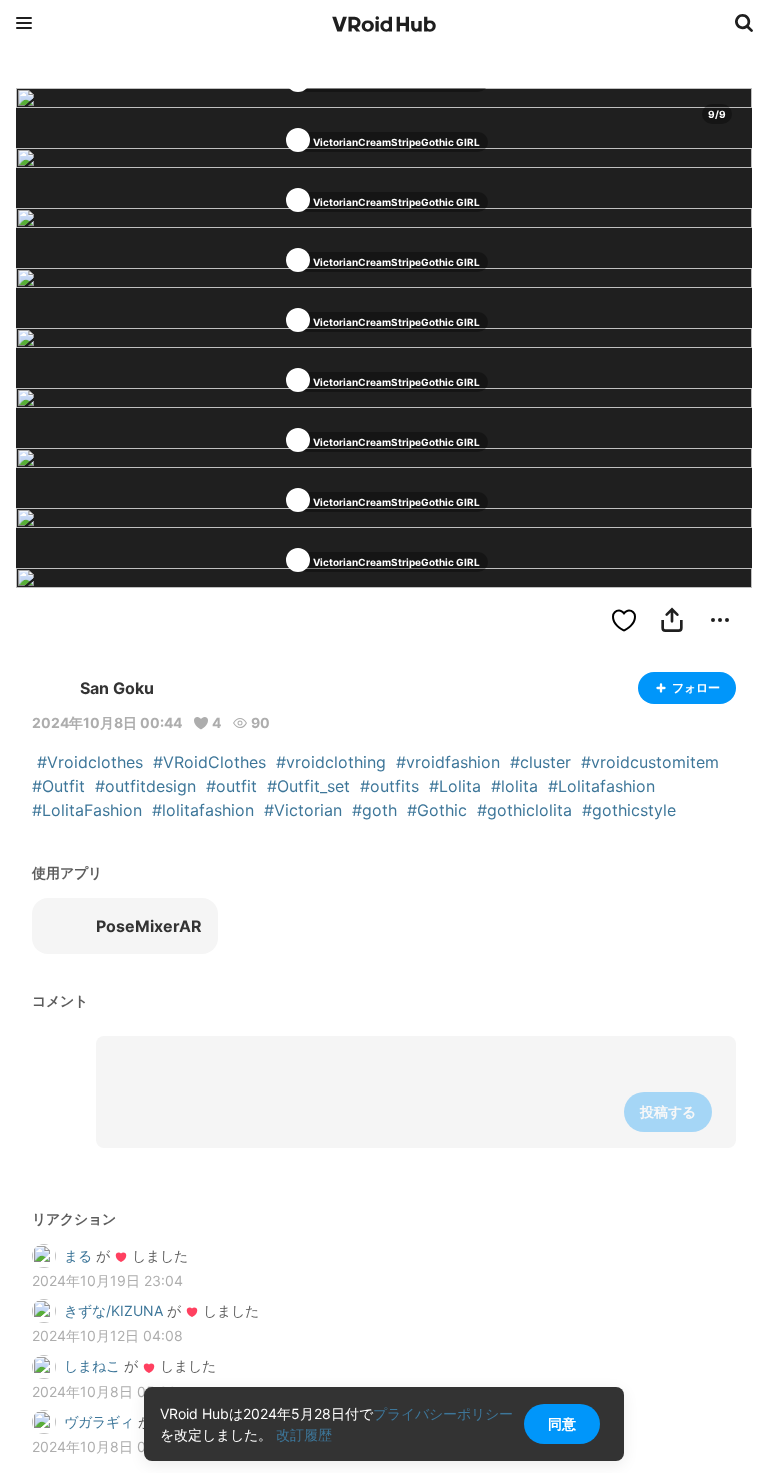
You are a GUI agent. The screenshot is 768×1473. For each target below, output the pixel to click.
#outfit (231, 786)
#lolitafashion (203, 810)
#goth (374, 810)
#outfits (389, 786)
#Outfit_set (308, 786)
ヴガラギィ (99, 1421)
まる (78, 1255)
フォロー (696, 687)
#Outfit (58, 786)
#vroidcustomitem (650, 762)
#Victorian (303, 810)
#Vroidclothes (90, 762)
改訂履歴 (304, 1434)
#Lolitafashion (601, 786)
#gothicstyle (629, 810)
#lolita (514, 786)
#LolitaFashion (87, 810)
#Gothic (437, 810)
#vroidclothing (331, 762)
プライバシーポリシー (443, 1413)
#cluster (540, 762)
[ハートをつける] (624, 620)
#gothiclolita (524, 810)
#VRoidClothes (209, 762)
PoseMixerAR (149, 926)
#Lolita (455, 786)
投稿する (668, 1111)
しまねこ (92, 1365)
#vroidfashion (448, 762)
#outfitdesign (145, 786)
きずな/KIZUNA (113, 1310)
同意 (562, 1423)
